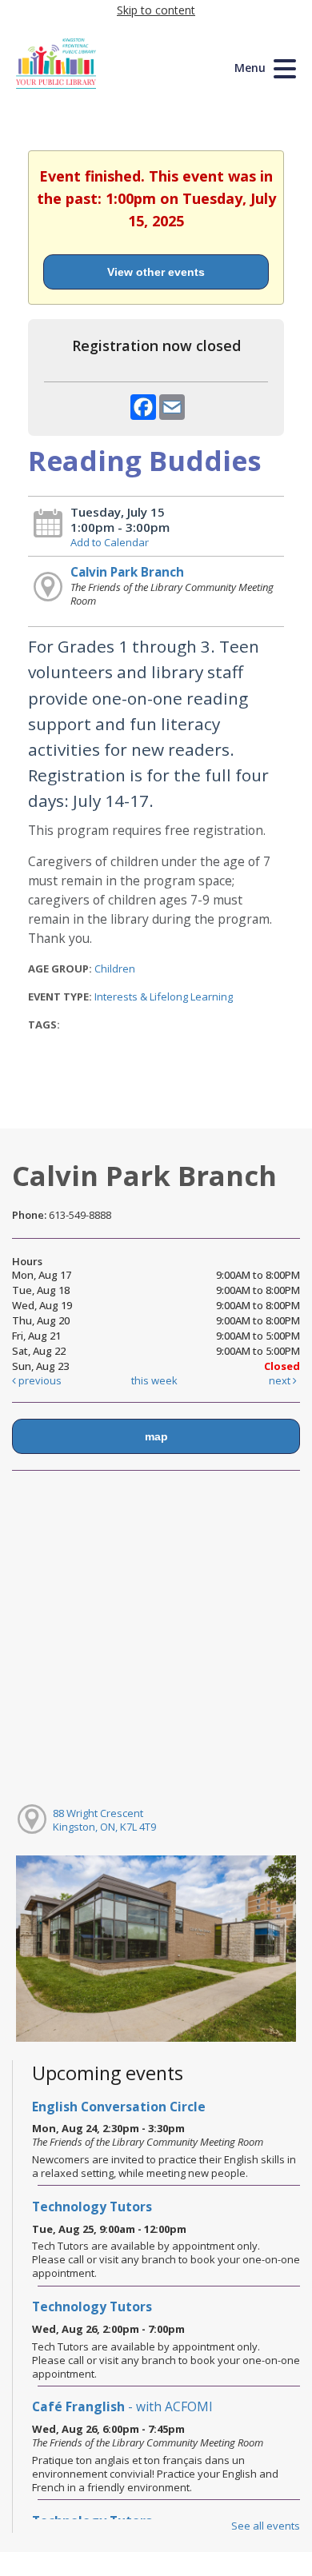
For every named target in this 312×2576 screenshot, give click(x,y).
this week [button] (154, 1380)
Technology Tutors (92, 2207)
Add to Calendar (110, 542)
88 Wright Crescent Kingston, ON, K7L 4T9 (104, 1820)
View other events (156, 272)
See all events (266, 2526)
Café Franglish (122, 2406)
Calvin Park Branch (127, 572)
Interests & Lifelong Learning (164, 996)
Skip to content (156, 10)
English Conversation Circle (119, 2107)
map (156, 1436)
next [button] (281, 1380)
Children (115, 968)
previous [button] (39, 1380)
